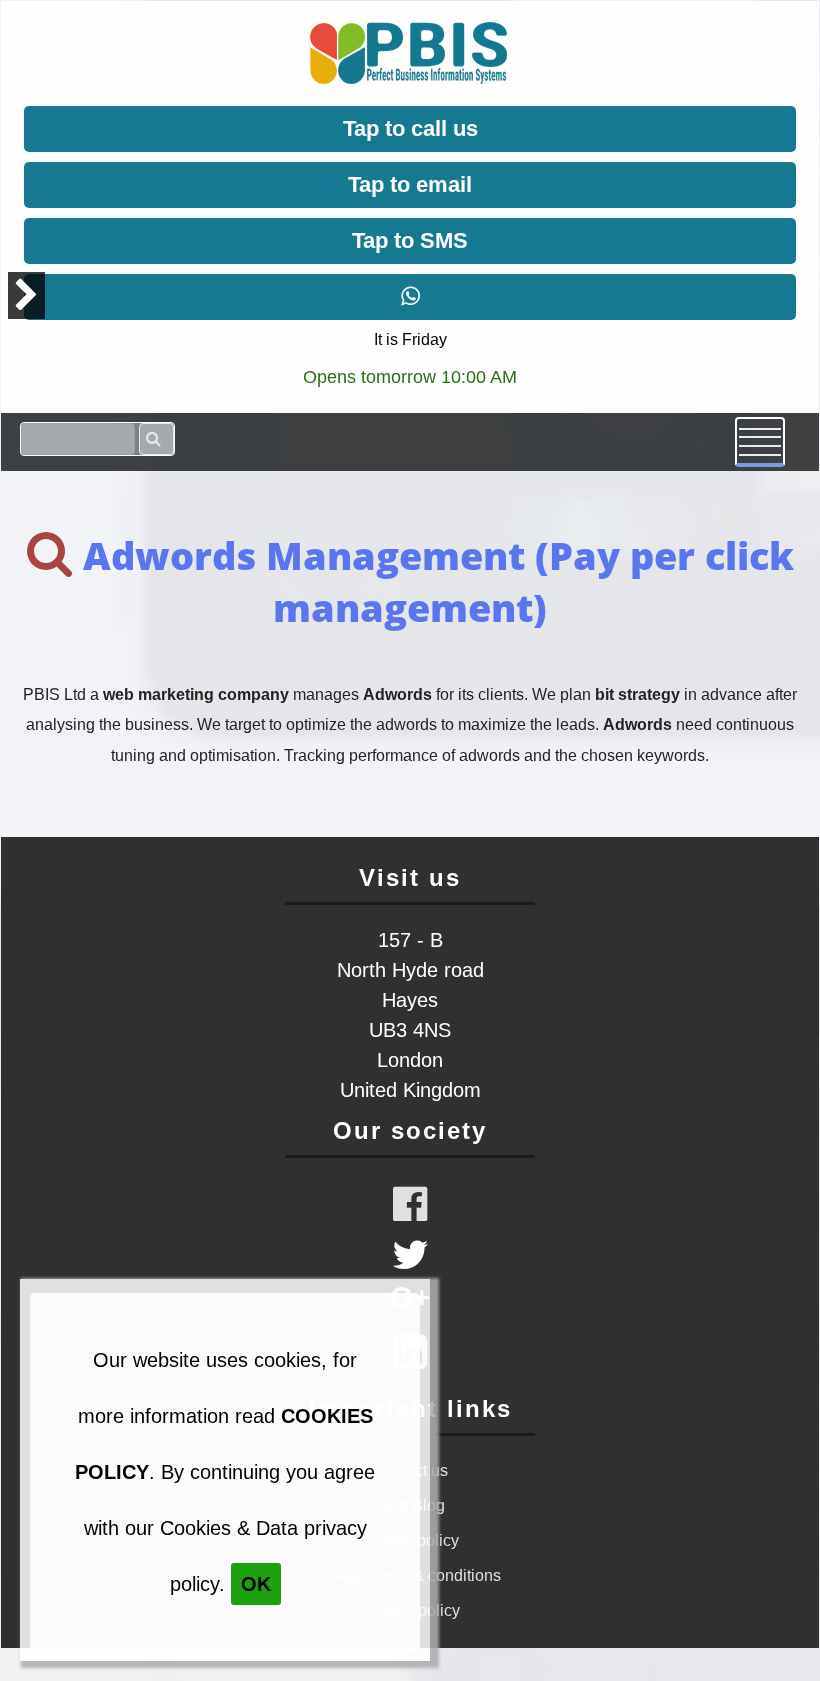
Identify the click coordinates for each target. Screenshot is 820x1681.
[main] (410, 654)
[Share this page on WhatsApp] (410, 297)
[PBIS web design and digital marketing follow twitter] (410, 1263)
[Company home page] (408, 80)
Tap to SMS (410, 240)
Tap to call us (410, 128)
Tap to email (410, 184)
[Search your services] (156, 439)
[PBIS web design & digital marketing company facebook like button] (410, 1204)
